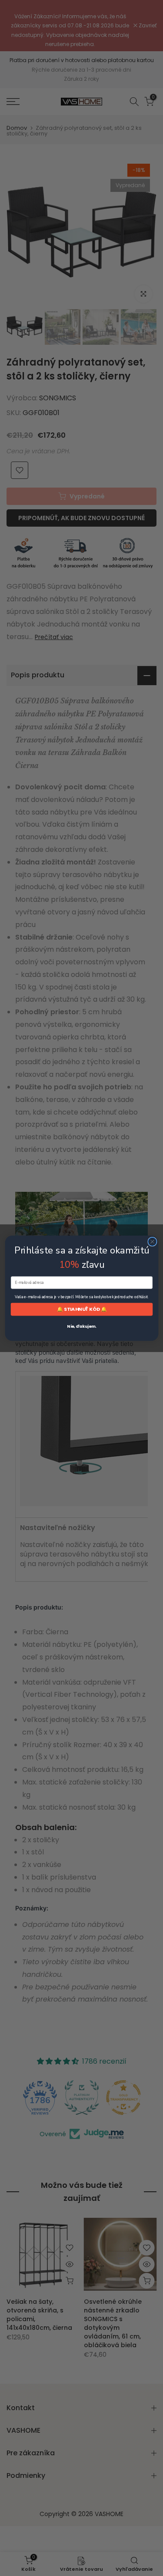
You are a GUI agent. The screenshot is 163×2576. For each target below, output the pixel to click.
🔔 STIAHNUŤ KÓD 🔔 (81, 1309)
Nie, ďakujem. (81, 1326)
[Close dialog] (152, 1242)
